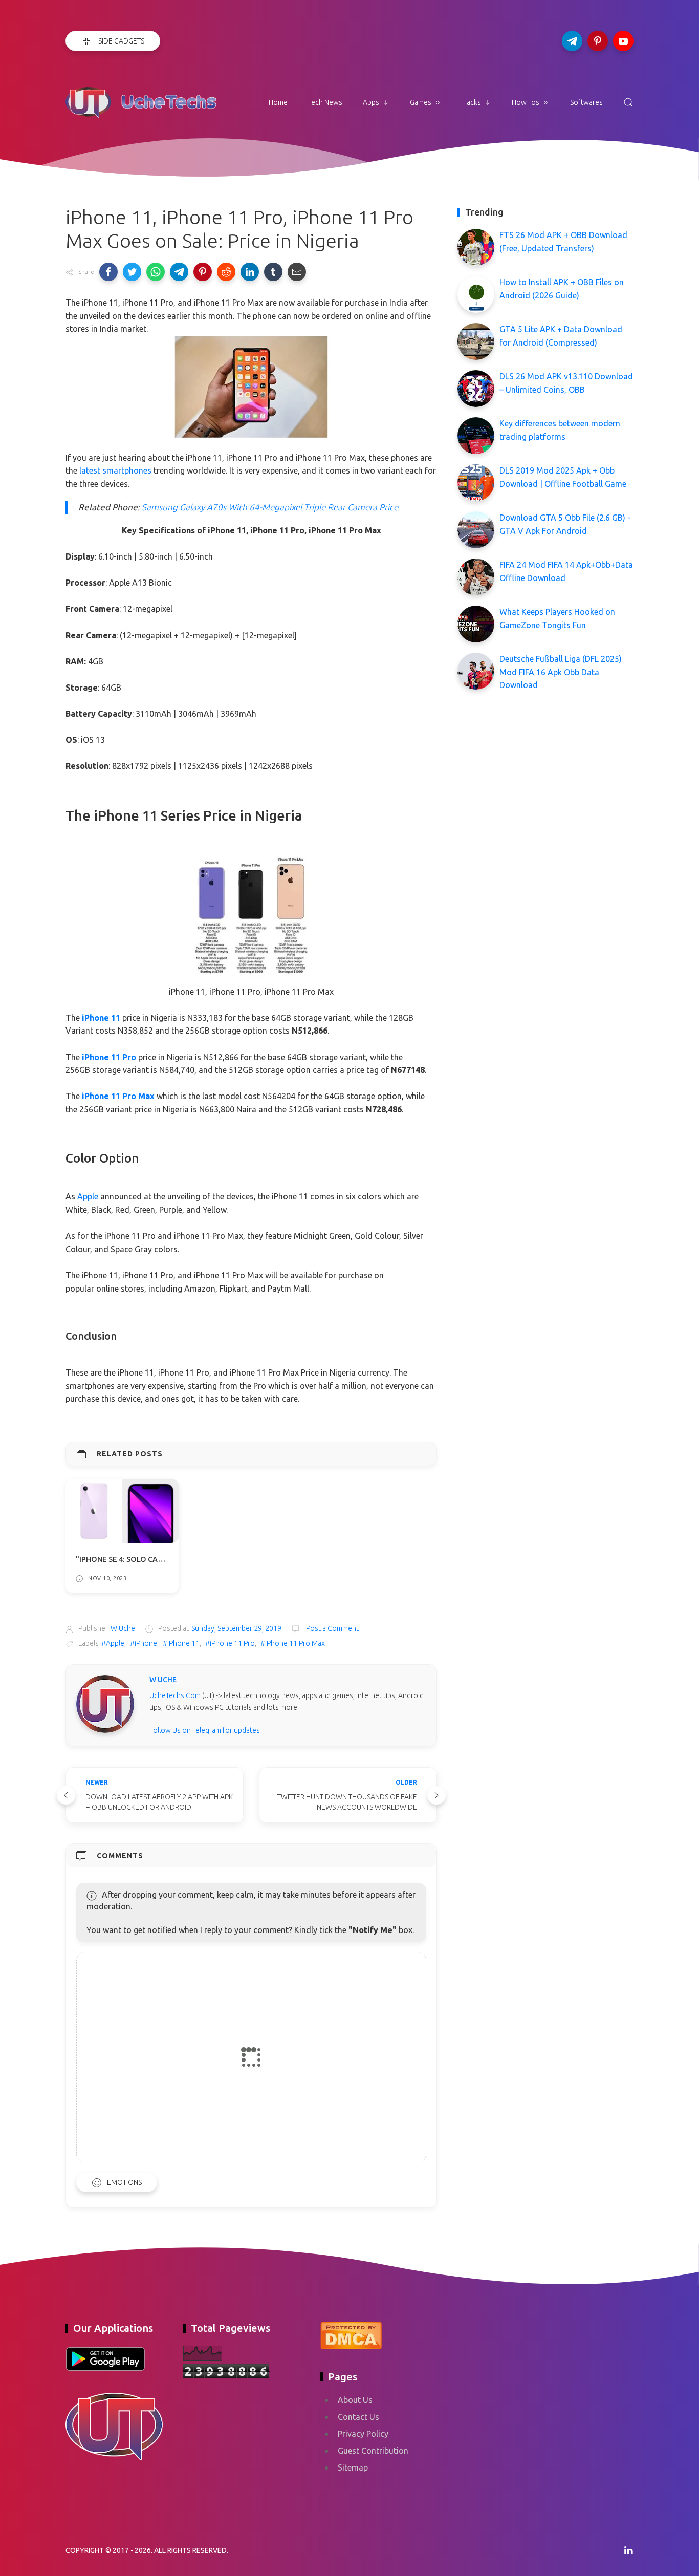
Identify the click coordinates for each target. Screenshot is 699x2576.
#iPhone (144, 1643)
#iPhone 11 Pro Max (293, 1643)
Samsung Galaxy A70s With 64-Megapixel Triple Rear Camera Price (270, 507)
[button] (108, 272)
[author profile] (105, 1703)
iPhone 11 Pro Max (118, 1096)
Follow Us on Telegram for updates (205, 1730)
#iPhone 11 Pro (230, 1643)
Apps (371, 102)
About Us (355, 2400)
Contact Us (358, 2417)
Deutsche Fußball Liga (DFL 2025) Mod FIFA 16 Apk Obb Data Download (561, 672)
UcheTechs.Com (175, 1695)
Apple (88, 1196)
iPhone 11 (101, 1018)
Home (278, 102)
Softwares (586, 102)
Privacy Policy (363, 2434)
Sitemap (353, 2467)
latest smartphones (115, 470)
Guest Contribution (373, 2451)
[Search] (628, 102)
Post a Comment (332, 1628)
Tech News (325, 102)
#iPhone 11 (181, 1643)
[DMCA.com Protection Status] (351, 2334)
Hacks (472, 102)
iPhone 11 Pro (109, 1057)
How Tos (526, 102)
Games (421, 102)
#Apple (113, 1643)
